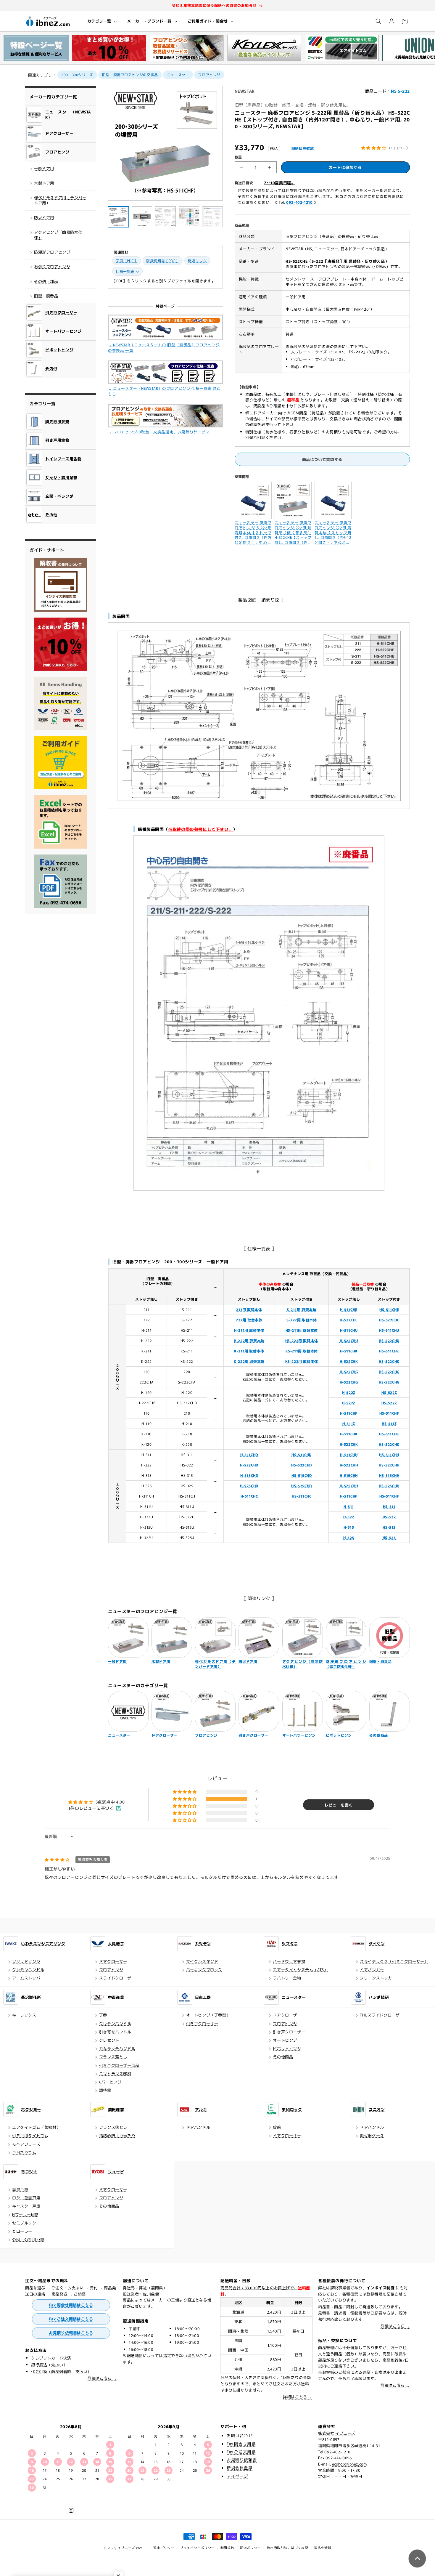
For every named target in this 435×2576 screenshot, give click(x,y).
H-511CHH (349, 1454)
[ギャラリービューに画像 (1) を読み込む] (118, 217)
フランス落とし (113, 2057)
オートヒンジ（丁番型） (208, 2015)
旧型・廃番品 (46, 296)
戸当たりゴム (24, 2152)
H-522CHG (349, 1372)
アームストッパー (28, 1978)
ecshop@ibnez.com (349, 2464)
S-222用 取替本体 (302, 1320)
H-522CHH (349, 1465)
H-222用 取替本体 (249, 1340)
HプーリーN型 (25, 2214)
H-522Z (349, 1392)
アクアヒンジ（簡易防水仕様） (58, 235)
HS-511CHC (302, 1496)
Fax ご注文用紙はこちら (71, 2319)
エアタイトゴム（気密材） (36, 2127)
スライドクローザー (117, 1978)
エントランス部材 (115, 2074)
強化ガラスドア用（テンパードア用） (60, 200)
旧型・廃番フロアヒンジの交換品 (130, 74)
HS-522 (389, 1517)
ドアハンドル (198, 2127)
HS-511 (389, 1506)
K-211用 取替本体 (249, 1351)
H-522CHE (349, 1320)
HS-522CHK (389, 1361)
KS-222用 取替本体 (302, 1361)
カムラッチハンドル (117, 2048)
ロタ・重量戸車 (26, 2198)
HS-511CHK (389, 1351)
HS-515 (389, 1527)
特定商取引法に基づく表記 (287, 2548)
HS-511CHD (301, 1454)
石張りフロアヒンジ (52, 266)
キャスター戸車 (26, 2206)
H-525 (349, 1537)
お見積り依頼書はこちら (71, 2333)
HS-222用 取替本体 (302, 1340)
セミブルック (24, 2223)
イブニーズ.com (130, 2548)
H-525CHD (249, 1486)
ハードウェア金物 (289, 1961)
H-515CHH (349, 1475)
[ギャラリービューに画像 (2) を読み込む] (142, 217)
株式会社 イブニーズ (337, 2433)
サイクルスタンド (202, 1961)
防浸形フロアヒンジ (52, 252)
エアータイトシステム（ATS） (300, 1970)
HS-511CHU (389, 1330)
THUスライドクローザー (382, 2015)
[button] (102, 21)
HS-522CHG (389, 1372)
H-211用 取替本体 (249, 1330)
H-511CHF (349, 1413)
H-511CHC (249, 1496)
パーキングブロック (204, 1970)
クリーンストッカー (378, 1978)
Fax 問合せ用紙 (241, 2444)
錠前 (277, 2127)
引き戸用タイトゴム (30, 2135)
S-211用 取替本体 (302, 1309)
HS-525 (389, 1537)
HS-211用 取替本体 (302, 1330)
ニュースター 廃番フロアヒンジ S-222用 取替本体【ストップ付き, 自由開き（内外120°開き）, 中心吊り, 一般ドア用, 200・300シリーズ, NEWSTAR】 (253, 532)
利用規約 (227, 2548)
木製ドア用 (44, 183)
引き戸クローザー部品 (119, 2065)
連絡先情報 (323, 2548)
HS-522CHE (389, 1320)
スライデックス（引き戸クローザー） (394, 1961)
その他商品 (283, 2057)
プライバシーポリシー (197, 2548)
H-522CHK (349, 1361)
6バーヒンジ (110, 2082)
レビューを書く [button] (339, 1805)
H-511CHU (349, 1330)
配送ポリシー (250, 2548)
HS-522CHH (389, 1465)
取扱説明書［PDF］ (163, 261)
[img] (77, 1859)
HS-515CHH (389, 1475)
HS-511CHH (389, 1454)
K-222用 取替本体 (249, 1361)
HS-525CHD (301, 1486)
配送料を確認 (303, 148)
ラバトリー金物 (287, 1978)
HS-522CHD (301, 1465)
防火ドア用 (44, 218)
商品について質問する (322, 459)
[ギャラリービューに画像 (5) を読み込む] (212, 217)
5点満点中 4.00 (110, 1802)
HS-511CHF (389, 1413)
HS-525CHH (389, 1486)
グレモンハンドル (28, 1970)
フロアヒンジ (209, 74)
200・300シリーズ (77, 74)
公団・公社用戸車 (28, 2239)
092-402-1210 (299, 202)
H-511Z (349, 1423)
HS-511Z (389, 1423)
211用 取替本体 (249, 1309)
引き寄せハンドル (115, 2032)
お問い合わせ (240, 2435)
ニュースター (178, 74)
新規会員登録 (240, 2468)
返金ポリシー (164, 2548)
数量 (238, 157)
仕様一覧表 (125, 271)
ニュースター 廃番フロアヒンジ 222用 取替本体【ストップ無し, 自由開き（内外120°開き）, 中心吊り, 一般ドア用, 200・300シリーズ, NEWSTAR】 (333, 532)
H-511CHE (349, 1309)
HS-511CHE (389, 1309)
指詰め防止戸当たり (117, 2135)
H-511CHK (349, 1351)
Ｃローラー (22, 2231)
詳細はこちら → (102, 2378)
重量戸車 (20, 2189)
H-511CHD (249, 1454)
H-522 (349, 1517)
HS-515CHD (302, 1475)
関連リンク (197, 261)
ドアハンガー (372, 1970)
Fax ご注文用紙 (241, 2452)
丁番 (103, 2015)
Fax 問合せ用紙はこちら (71, 2305)
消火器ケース (372, 2135)
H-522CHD (249, 1465)
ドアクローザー (113, 1961)
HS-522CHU (389, 1340)
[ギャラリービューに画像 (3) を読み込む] (165, 217)
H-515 (349, 1527)
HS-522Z (389, 1392)
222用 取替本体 (249, 1320)
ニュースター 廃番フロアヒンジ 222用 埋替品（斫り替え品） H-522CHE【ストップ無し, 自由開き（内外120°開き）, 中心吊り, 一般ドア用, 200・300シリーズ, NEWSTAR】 (293, 532)
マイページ (237, 2476)
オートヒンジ (285, 2040)
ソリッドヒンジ (26, 1961)
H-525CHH (349, 1486)
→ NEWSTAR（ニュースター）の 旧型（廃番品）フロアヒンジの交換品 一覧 (164, 347)
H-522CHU (349, 1340)
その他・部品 (46, 281)
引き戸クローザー (202, 2023)
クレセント (109, 2040)
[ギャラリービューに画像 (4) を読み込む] (189, 217)
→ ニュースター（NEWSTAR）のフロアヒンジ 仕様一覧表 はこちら (164, 391)
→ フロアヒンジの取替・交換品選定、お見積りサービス (159, 432)
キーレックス (24, 2015)
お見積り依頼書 (242, 2460)
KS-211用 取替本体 (302, 1351)
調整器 (105, 2090)
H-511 (349, 1506)
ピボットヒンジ (287, 2048)
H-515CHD (249, 1475)
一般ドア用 (44, 168)
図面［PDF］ (127, 261)
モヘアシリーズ (26, 2144)
